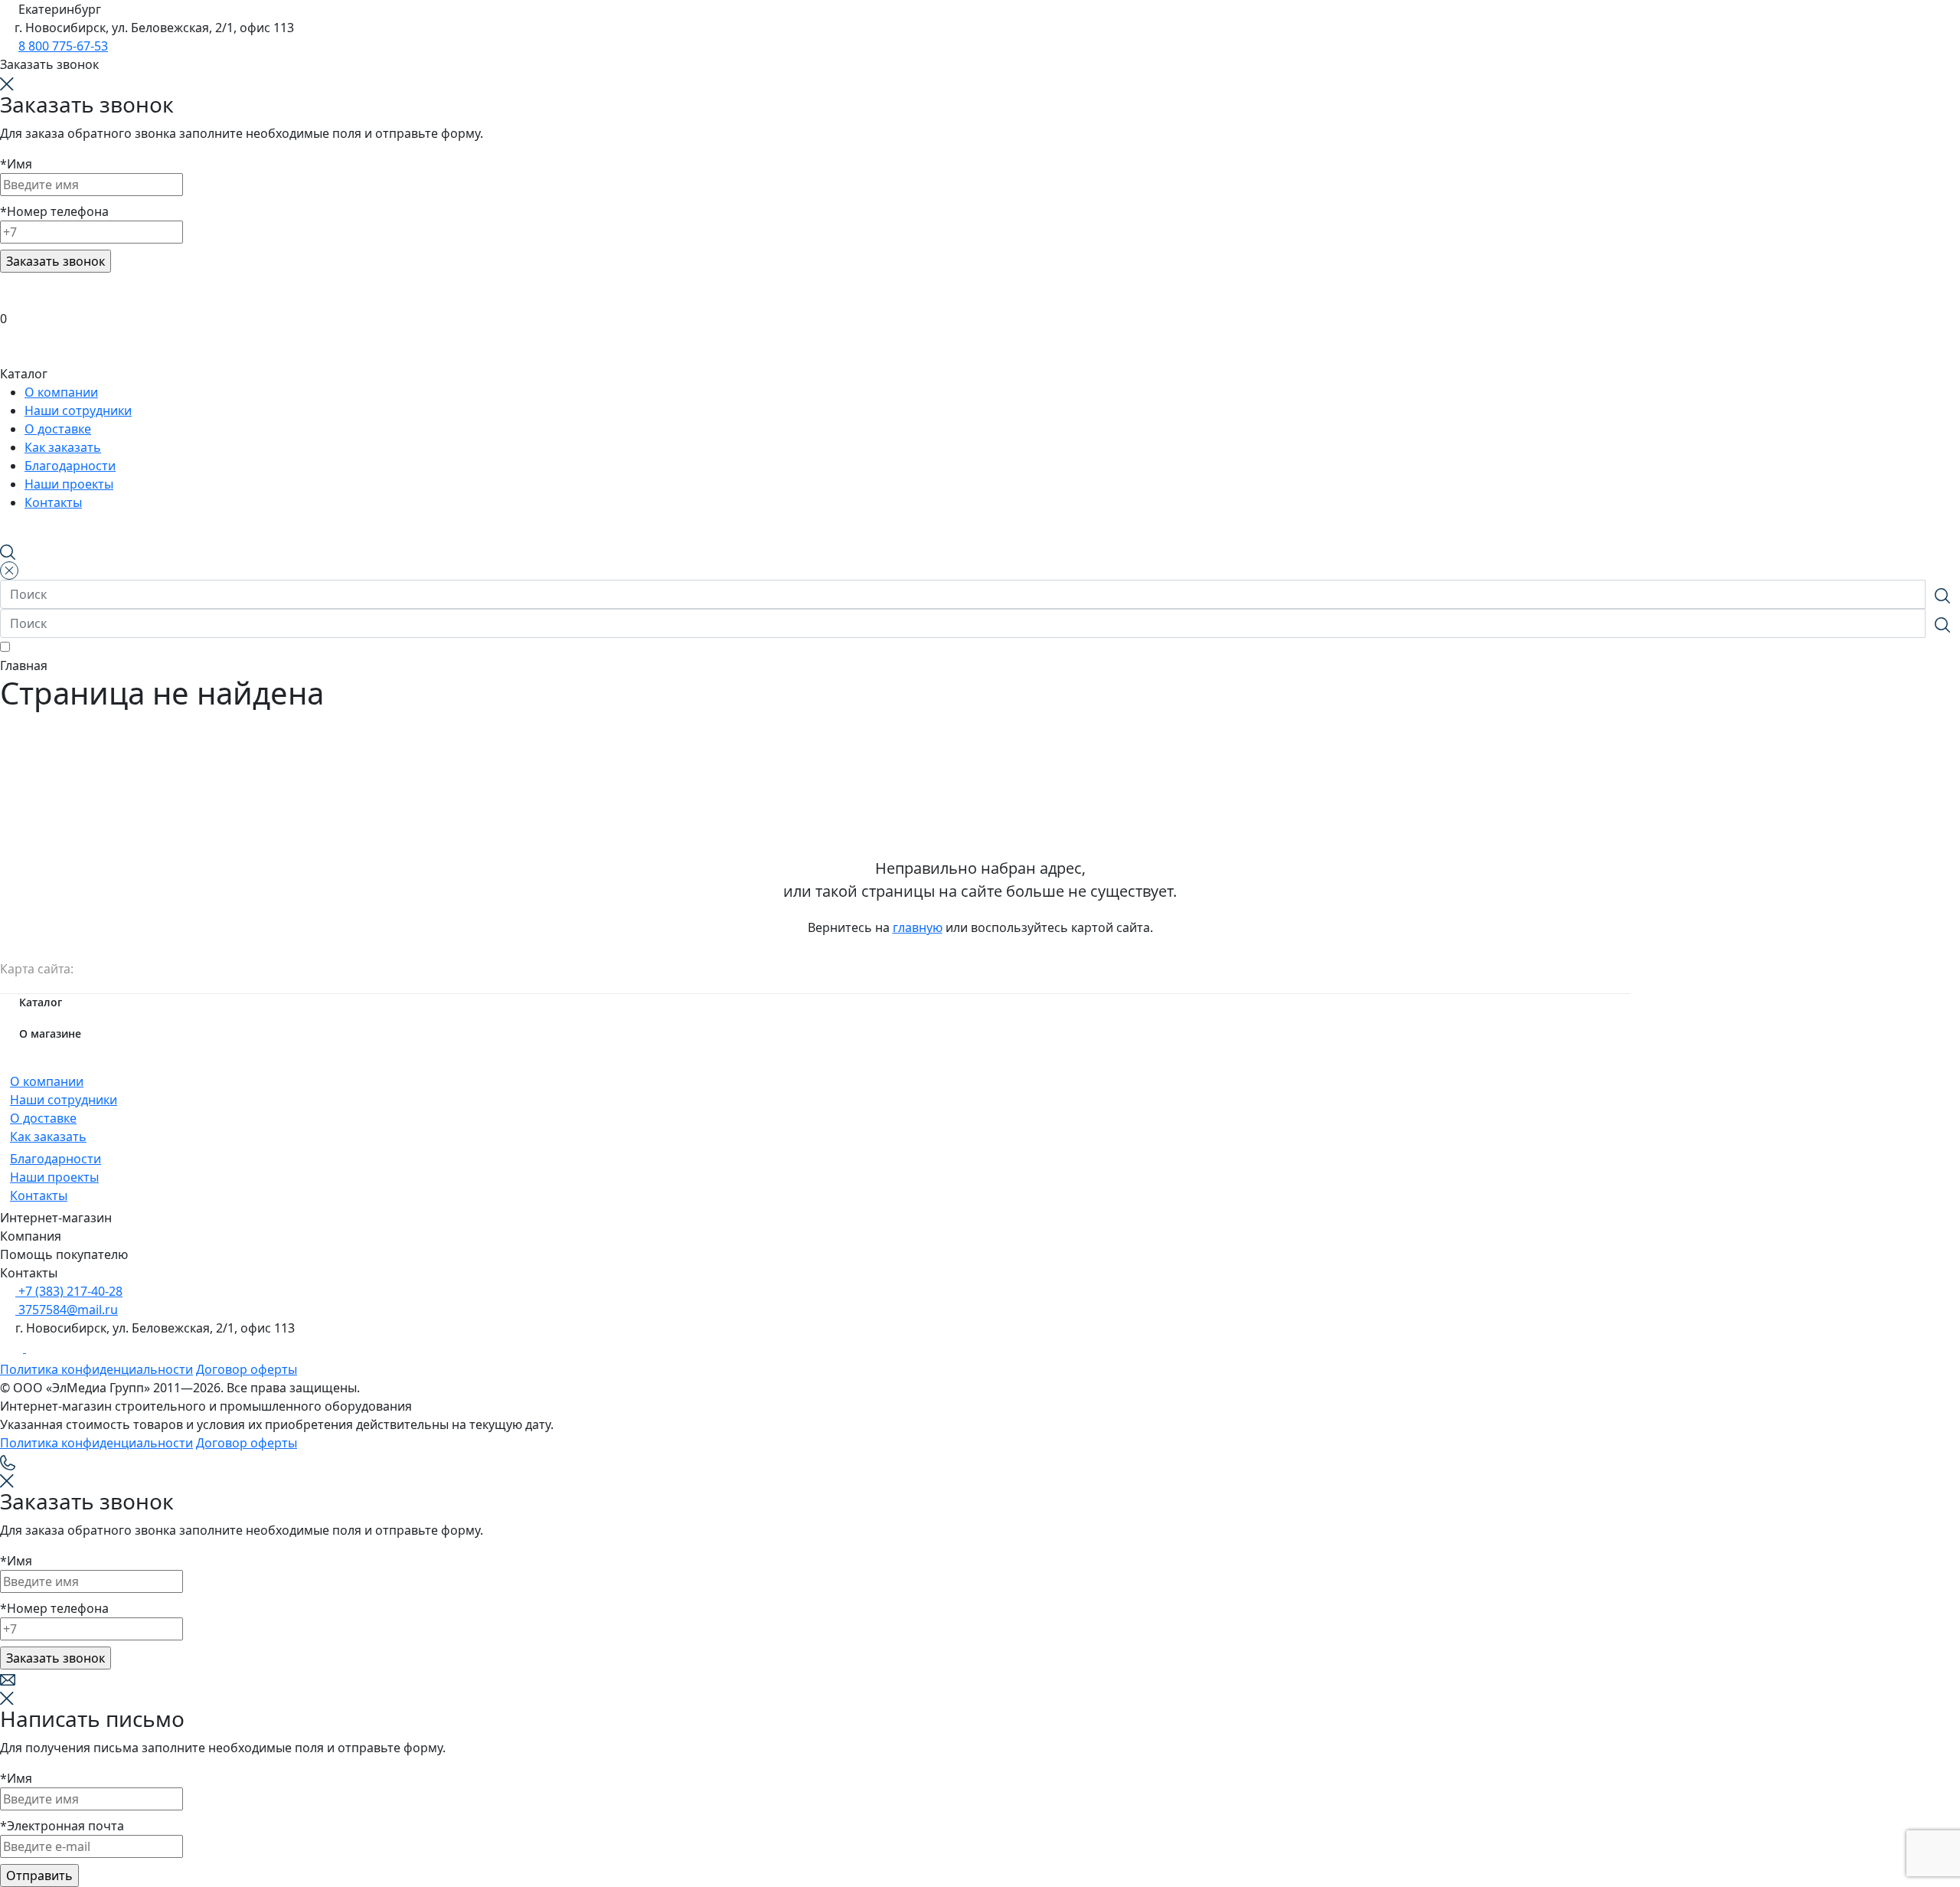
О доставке (43, 1118)
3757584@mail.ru (67, 1310)
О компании (47, 1081)
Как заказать (48, 1136)
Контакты (39, 1195)
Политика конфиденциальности (96, 1369)
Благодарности (56, 1159)
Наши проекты (54, 1177)
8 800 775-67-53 (63, 46)
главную (918, 927)
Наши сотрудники (64, 1100)
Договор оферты (247, 1369)
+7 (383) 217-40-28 (69, 1291)
